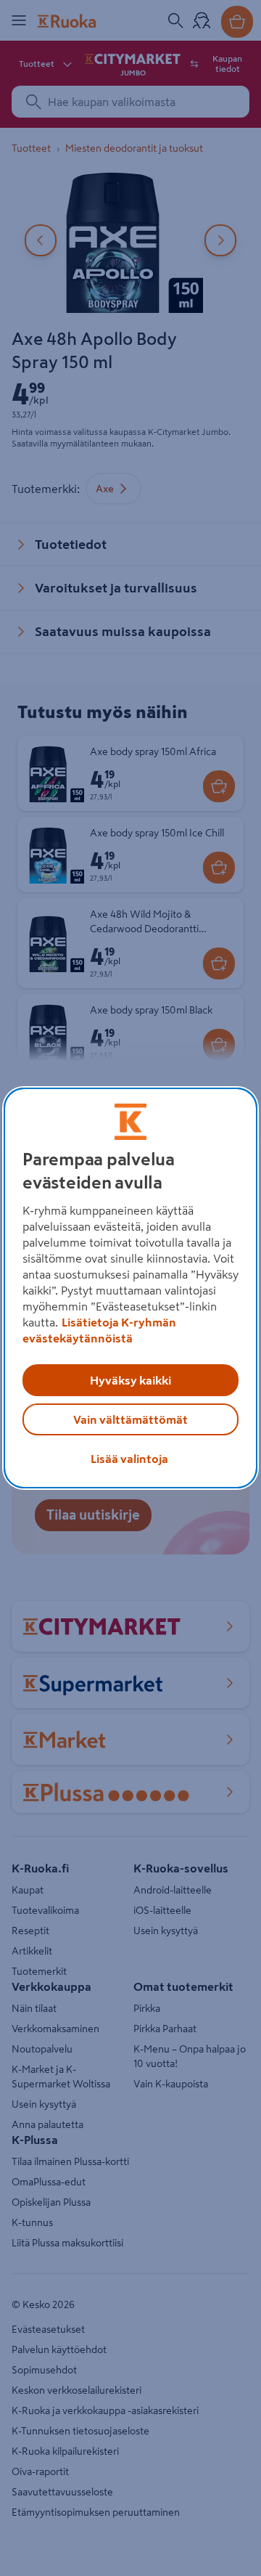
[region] (130, 1288)
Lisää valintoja (129, 1459)
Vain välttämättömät (130, 1419)
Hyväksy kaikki (130, 1380)
